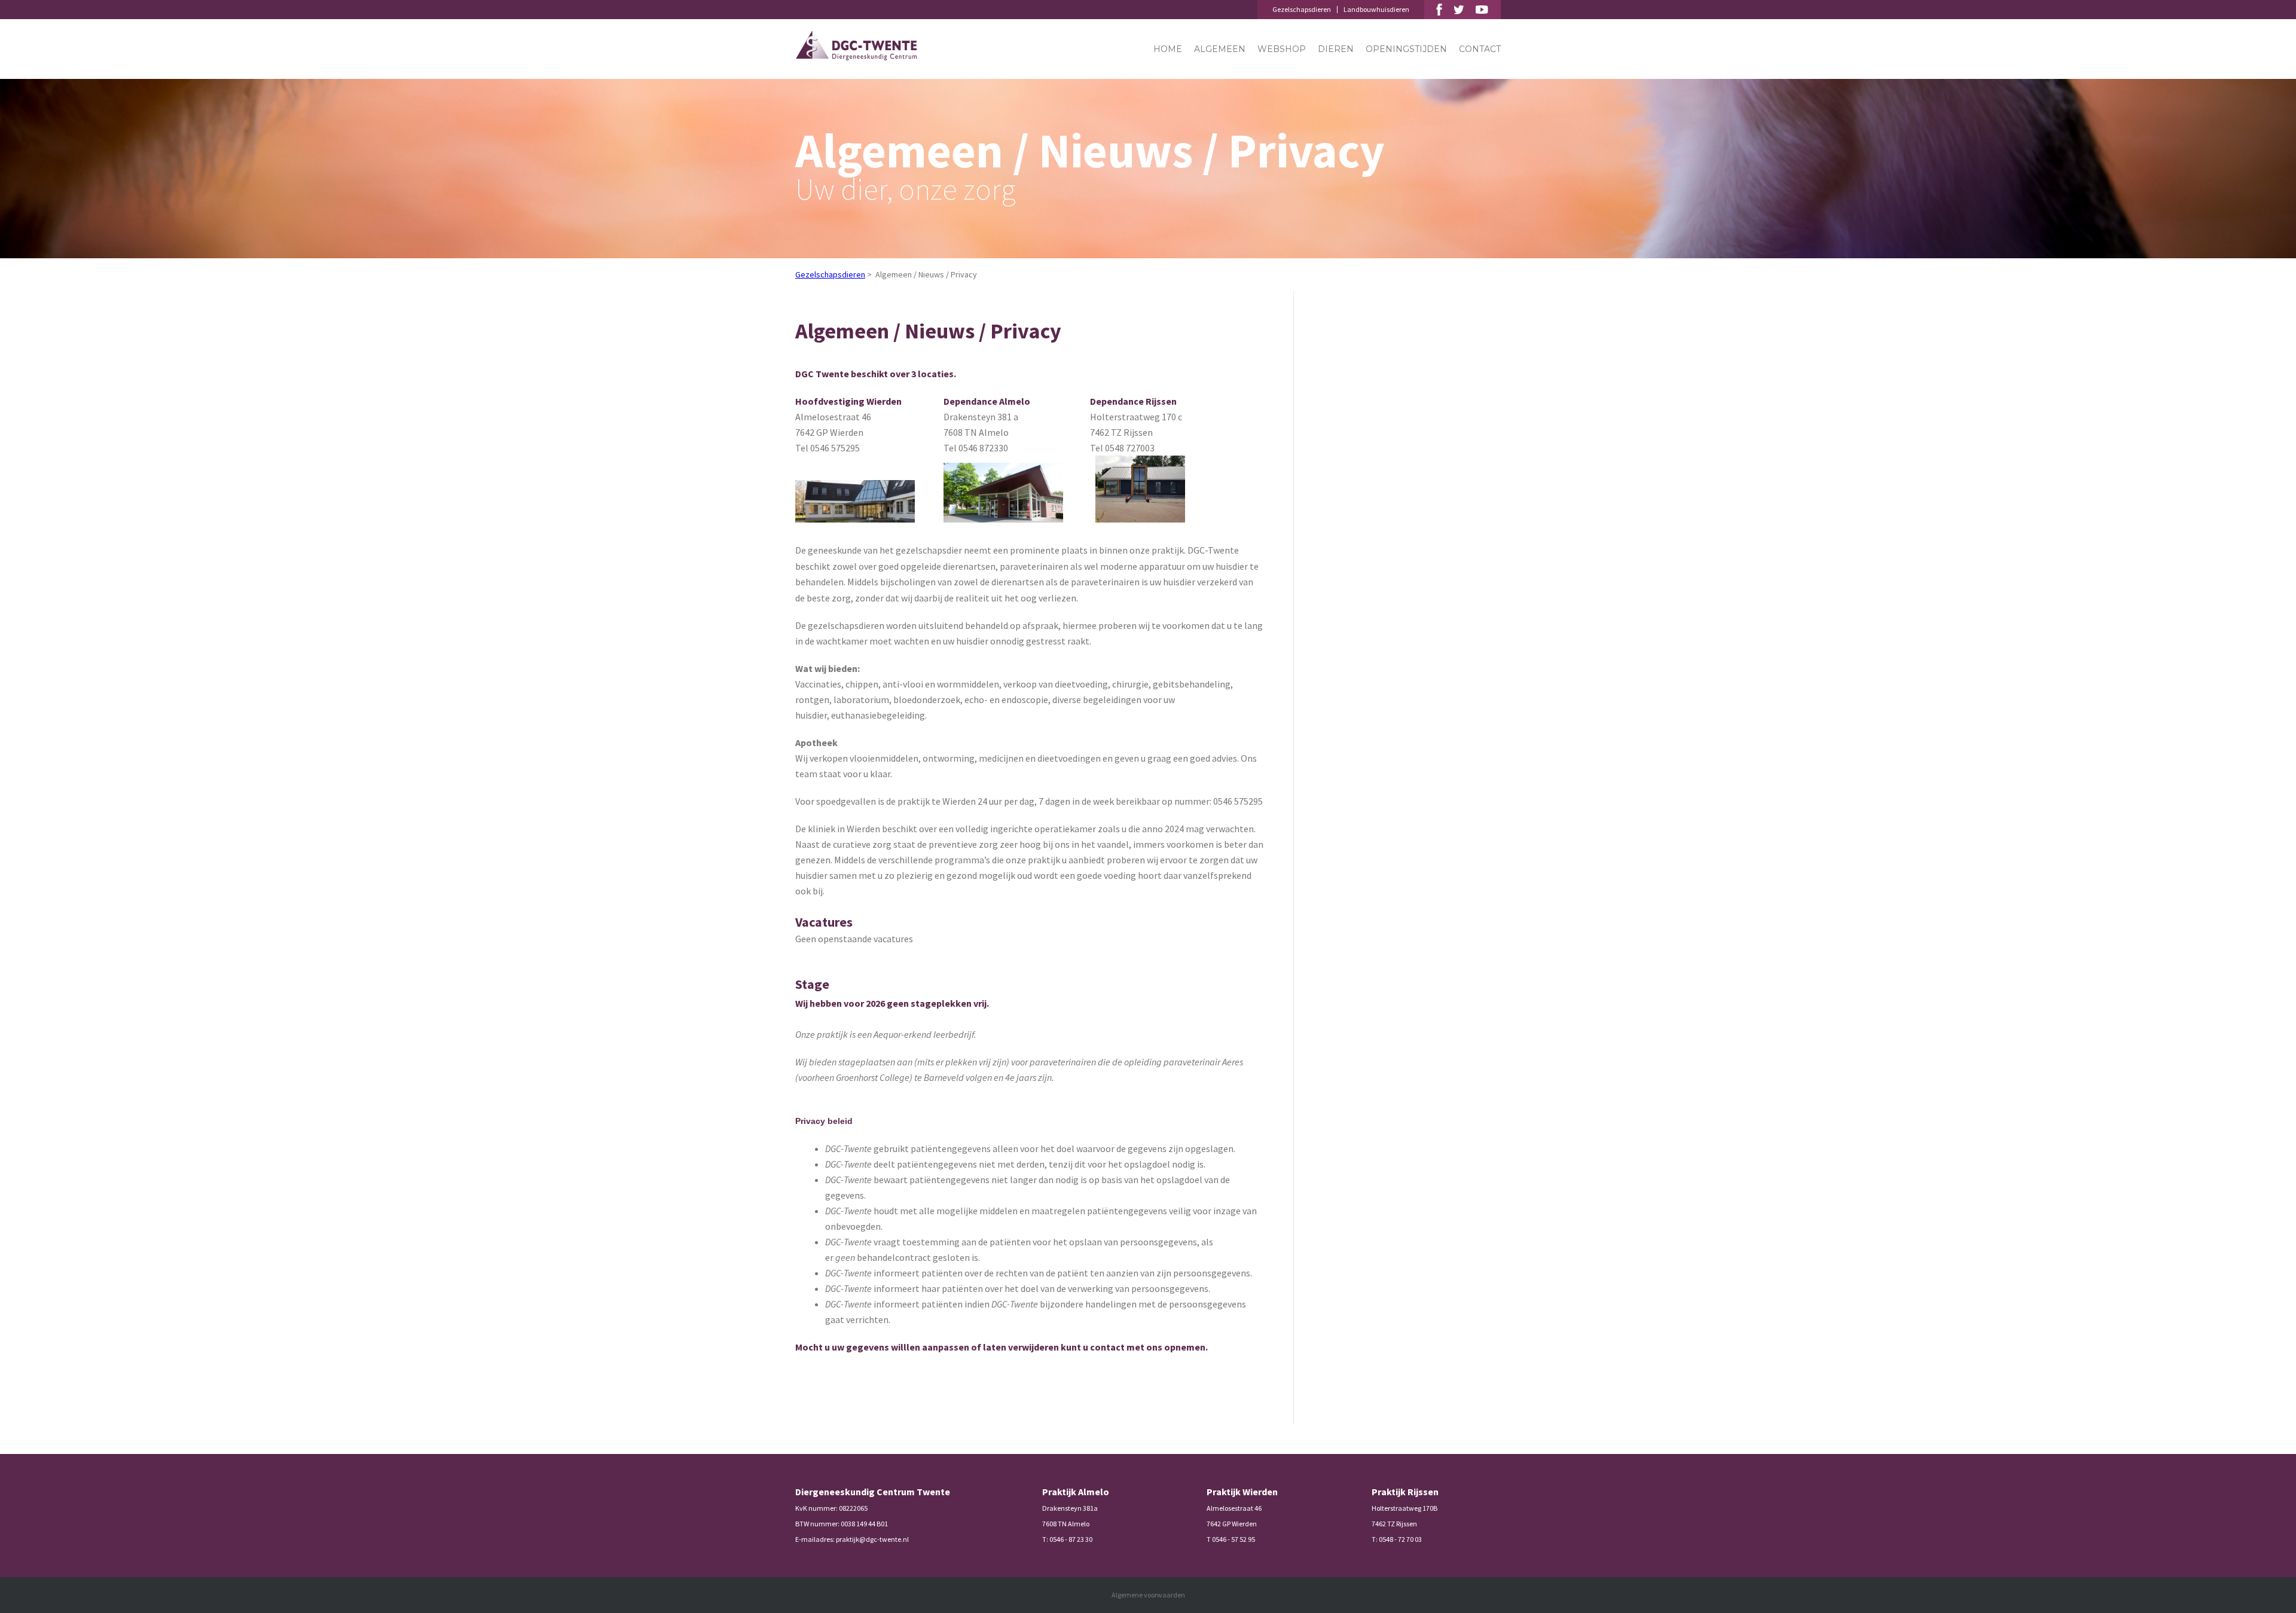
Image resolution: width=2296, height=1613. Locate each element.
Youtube (1482, 10)
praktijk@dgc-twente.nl (872, 1539)
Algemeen (1220, 49)
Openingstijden (1406, 49)
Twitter (1459, 10)
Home (1168, 49)
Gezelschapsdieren (1302, 9)
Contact (1480, 49)
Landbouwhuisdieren (1376, 9)
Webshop (1282, 49)
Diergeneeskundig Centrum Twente (856, 46)
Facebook (1439, 10)
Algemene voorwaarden (1148, 1595)
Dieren (1336, 49)
